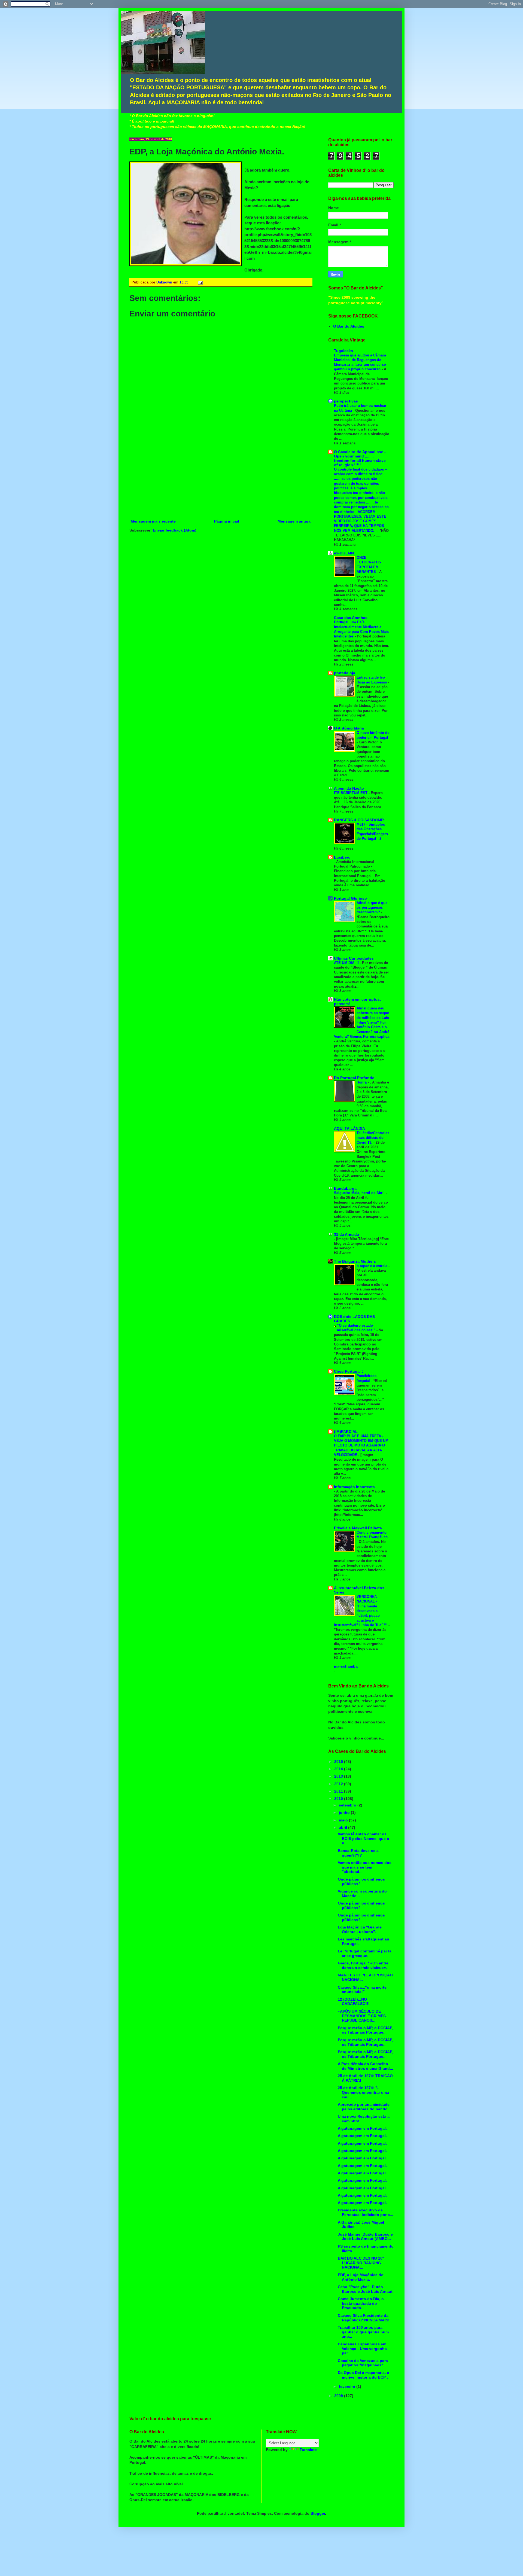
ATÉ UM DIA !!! (347, 963)
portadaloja (345, 673)
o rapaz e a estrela (373, 1266)
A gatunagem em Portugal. (362, 2128)
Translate (308, 2450)
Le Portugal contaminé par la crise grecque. (365, 1953)
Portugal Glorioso (350, 898)
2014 (339, 1769)
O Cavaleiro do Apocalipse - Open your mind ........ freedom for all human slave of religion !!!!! (360, 458)
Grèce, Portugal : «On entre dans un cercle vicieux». (363, 1965)
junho (345, 1812)
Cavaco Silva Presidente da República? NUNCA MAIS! (364, 2318)
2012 (339, 1784)
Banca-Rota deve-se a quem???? (358, 1853)
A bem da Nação (349, 788)
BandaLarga (345, 1188)
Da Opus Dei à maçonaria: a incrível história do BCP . (364, 2375)
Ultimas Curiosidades (354, 958)
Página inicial (227, 521)
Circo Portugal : (349, 1371)
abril (343, 1827)
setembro (348, 1805)
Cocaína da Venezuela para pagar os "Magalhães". (363, 2363)
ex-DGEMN (344, 553)
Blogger (318, 2513)
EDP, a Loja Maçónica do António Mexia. (361, 2277)
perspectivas (346, 401)
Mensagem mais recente (153, 521)
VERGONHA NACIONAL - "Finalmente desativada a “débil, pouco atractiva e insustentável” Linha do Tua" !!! (361, 1611)
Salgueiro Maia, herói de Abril (360, 1193)
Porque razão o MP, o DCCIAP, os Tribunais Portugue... (365, 2030)
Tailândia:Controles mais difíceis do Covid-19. (373, 1138)
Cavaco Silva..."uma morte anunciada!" (362, 1990)
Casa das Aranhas (351, 618)
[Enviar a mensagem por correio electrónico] (199, 282)
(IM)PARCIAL (346, 1432)
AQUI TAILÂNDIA (349, 1128)
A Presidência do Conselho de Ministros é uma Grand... (365, 2066)
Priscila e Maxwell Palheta (358, 1528)
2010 (339, 1799)
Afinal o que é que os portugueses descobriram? (372, 908)
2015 (339, 1762)
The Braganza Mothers (355, 1261)
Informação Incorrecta (354, 1487)
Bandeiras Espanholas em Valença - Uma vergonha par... (362, 2349)
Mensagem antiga (294, 521)
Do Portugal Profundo (354, 1078)
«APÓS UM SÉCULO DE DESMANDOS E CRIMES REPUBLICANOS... (362, 2016)
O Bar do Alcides (349, 326)
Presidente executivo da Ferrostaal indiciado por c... (365, 2212)
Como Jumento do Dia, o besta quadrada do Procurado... (361, 2303)
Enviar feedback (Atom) (175, 530)
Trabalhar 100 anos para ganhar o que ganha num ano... (363, 2332)
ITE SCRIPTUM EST (351, 793)
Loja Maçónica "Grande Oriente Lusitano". (360, 1929)
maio (344, 1820)
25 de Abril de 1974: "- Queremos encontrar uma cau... (363, 2092)
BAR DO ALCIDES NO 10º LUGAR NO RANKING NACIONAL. (361, 2263)
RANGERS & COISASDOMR (359, 820)
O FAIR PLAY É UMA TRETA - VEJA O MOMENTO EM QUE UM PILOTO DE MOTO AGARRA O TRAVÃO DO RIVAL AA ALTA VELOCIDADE (361, 1445)
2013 (339, 1776)
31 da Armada (346, 1234)
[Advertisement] (221, 477)
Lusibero (342, 857)
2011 (339, 1791)
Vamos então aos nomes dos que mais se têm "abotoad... (365, 1867)
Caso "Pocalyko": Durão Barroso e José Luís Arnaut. (366, 2289)
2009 (339, 2396)
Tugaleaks (343, 351)
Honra (362, 1082)
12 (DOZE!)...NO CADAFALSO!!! (354, 2002)
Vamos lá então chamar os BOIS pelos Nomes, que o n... (364, 1839)
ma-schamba (346, 1666)
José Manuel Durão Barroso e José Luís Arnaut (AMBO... (365, 2237)
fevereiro (348, 2386)
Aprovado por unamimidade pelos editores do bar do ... (365, 2107)
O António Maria (349, 728)
